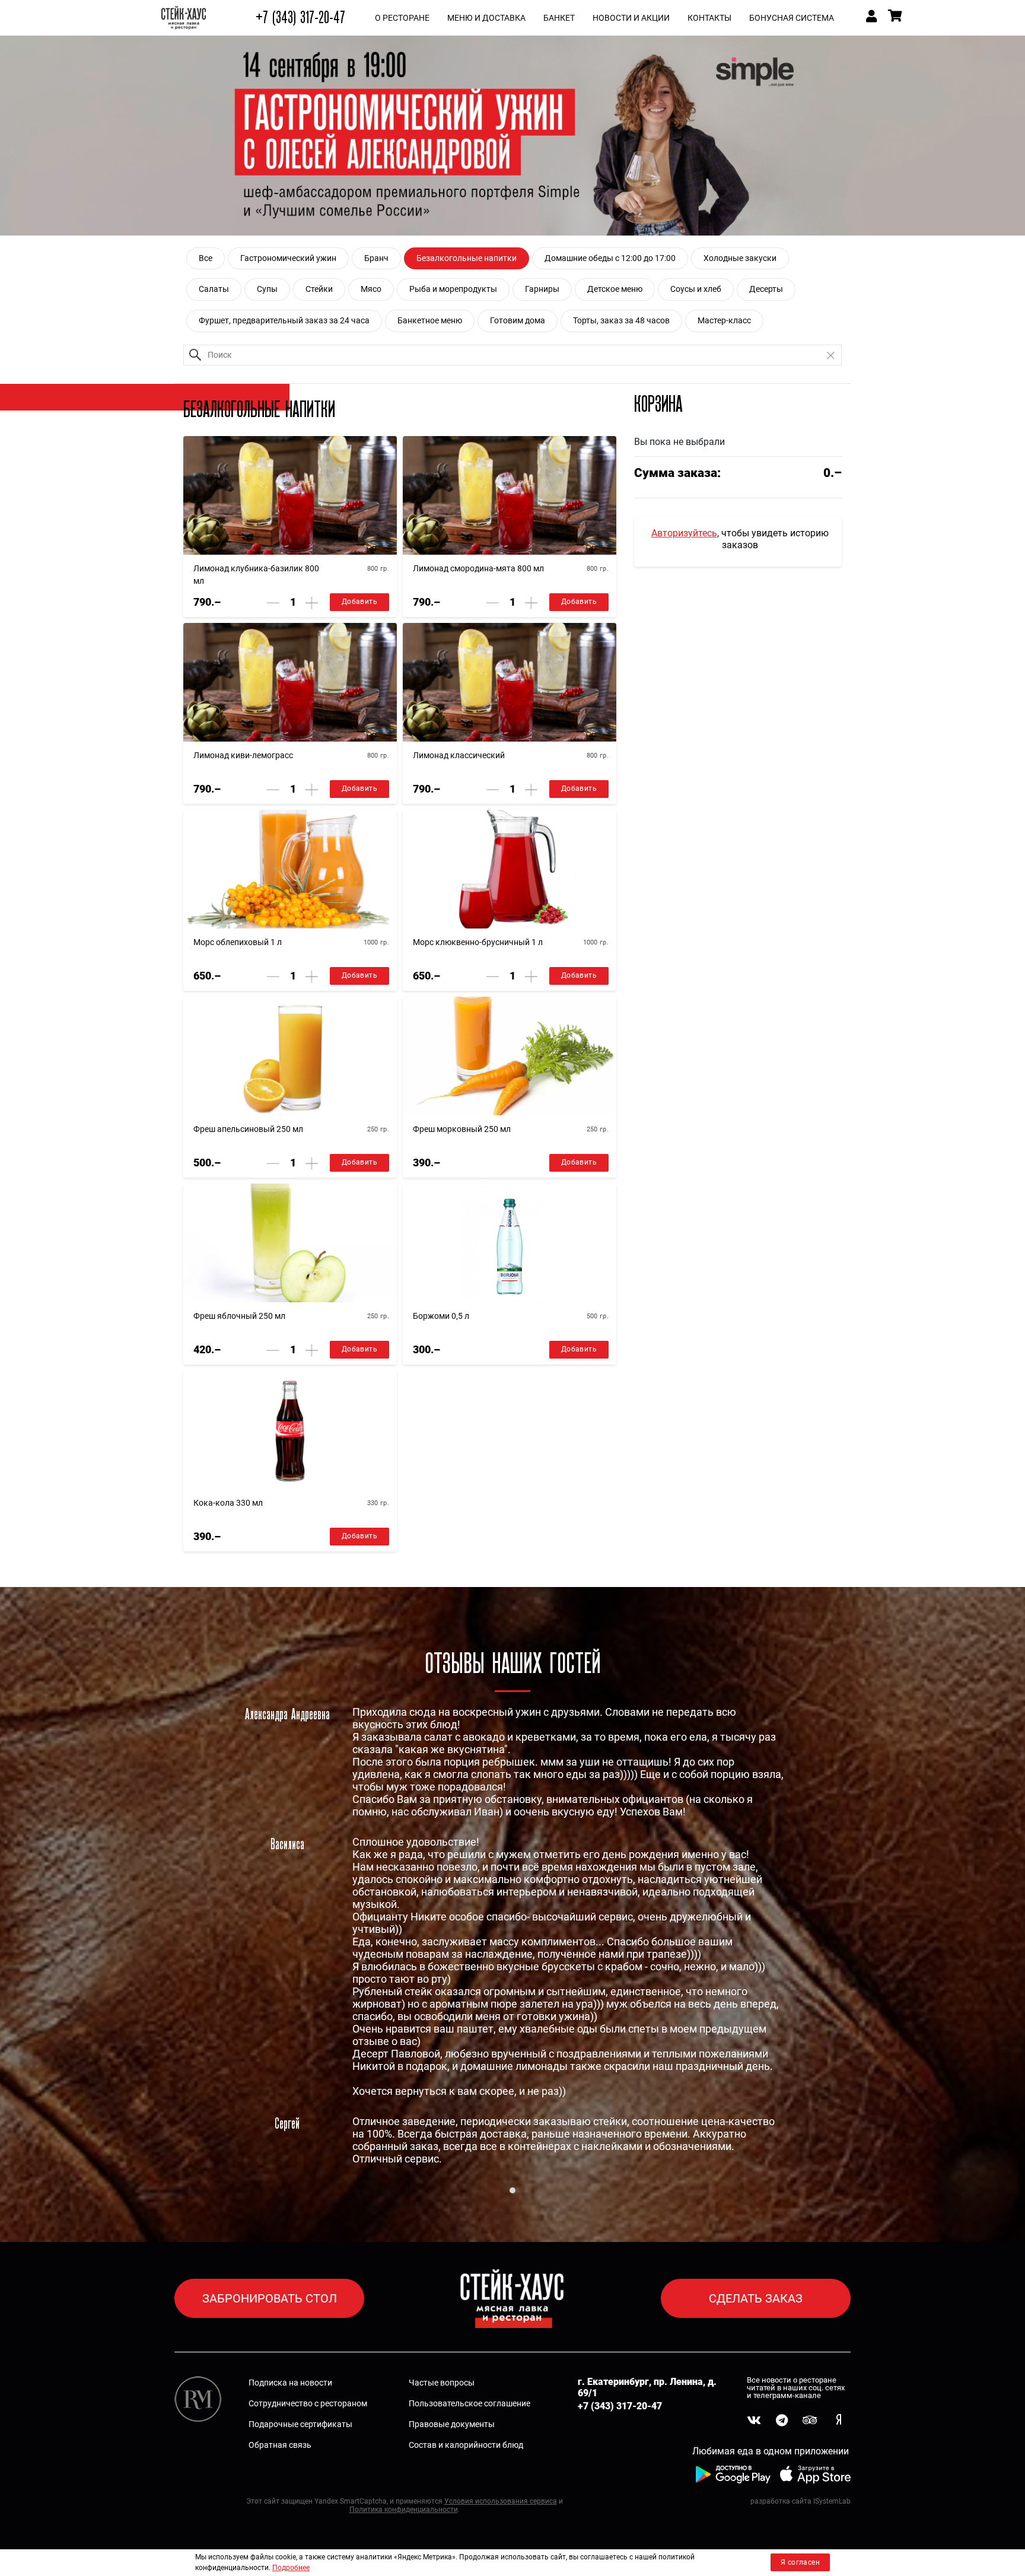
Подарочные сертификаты (300, 2424)
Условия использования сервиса (501, 2501)
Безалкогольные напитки (467, 258)
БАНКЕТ (559, 18)
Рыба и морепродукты (453, 289)
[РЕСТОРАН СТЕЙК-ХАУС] (184, 18)
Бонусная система (792, 18)
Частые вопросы (442, 2383)
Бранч (376, 258)
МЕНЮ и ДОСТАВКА (486, 18)
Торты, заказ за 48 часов (621, 320)
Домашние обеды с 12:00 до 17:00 (610, 258)
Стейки (319, 289)
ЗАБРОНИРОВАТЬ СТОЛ (270, 2298)
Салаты (214, 289)
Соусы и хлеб (696, 289)
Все (206, 258)
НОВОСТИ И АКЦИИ (631, 18)
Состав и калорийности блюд (466, 2445)
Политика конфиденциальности (404, 2510)
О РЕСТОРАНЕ (402, 18)
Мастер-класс (724, 320)
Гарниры (542, 289)
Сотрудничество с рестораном (308, 2403)
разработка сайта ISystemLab (800, 2501)
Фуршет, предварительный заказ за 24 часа (284, 320)
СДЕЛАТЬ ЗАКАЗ (756, 2298)
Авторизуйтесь (684, 533)
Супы (267, 289)
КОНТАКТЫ (709, 18)
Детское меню (615, 289)
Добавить (359, 602)
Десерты (766, 289)
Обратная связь (280, 2445)
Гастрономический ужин (288, 258)
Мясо (371, 289)
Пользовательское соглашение (469, 2403)
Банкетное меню (430, 320)
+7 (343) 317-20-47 (300, 18)
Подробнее (291, 2568)
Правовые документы (452, 2424)
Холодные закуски (740, 258)
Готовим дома (518, 320)
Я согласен (800, 2562)
